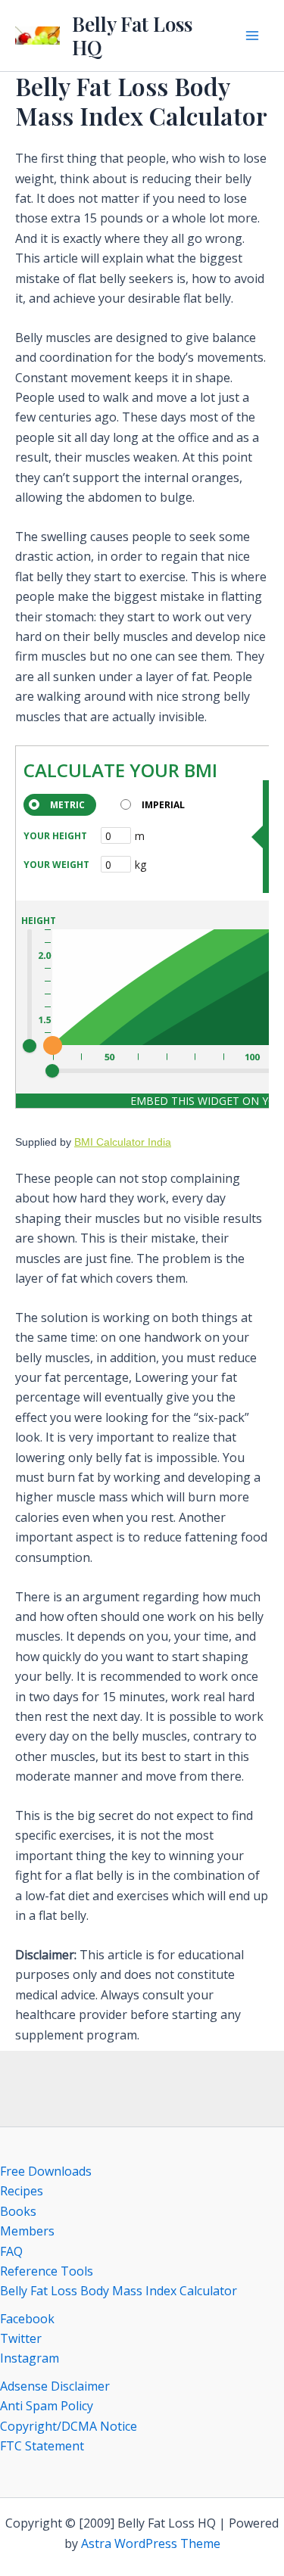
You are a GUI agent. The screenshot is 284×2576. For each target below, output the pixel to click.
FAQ (11, 2251)
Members (27, 2231)
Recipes (22, 2191)
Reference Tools (47, 2271)
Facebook (27, 2319)
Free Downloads (46, 2171)
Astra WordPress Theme (151, 2543)
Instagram (30, 2358)
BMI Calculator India (123, 1142)
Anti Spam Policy (47, 2406)
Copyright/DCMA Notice (69, 2426)
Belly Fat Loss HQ (132, 36)
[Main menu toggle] (252, 36)
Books (18, 2211)
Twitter (21, 2338)
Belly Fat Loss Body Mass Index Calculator (119, 2291)
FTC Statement (42, 2446)
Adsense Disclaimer (55, 2386)
